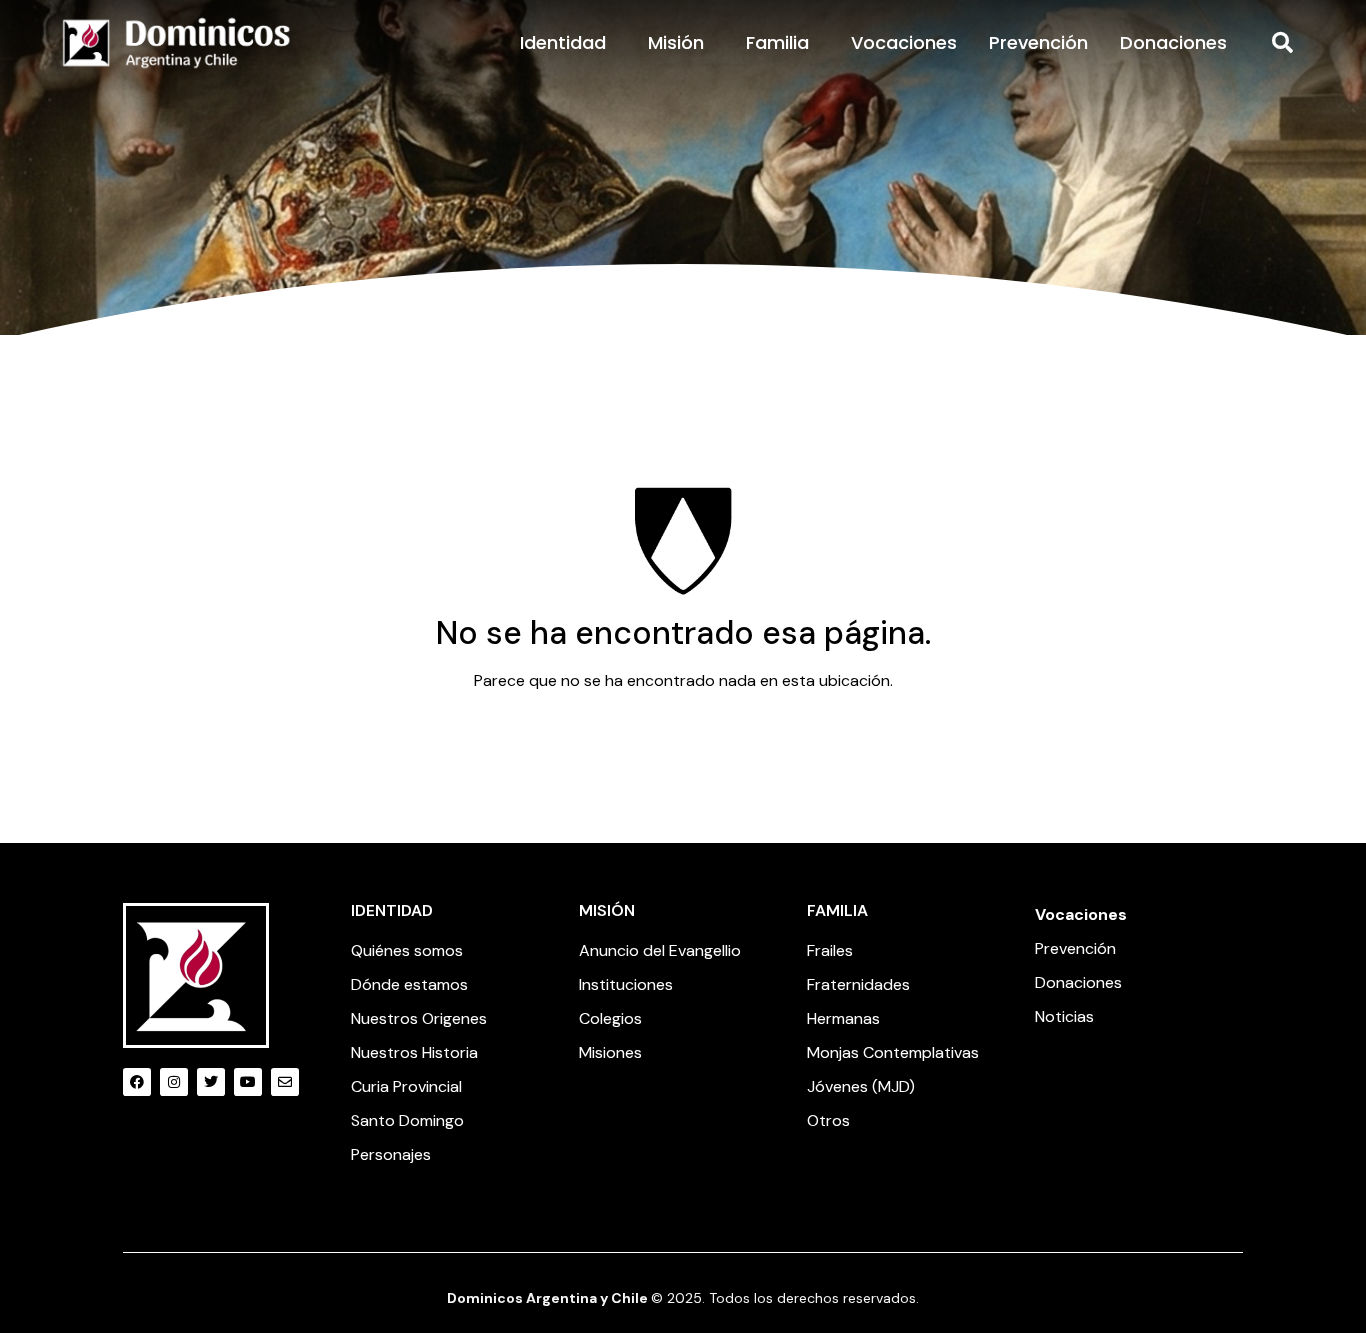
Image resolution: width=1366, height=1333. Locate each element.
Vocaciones (904, 42)
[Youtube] (248, 1082)
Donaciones (1173, 42)
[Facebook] (137, 1082)
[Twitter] (211, 1082)
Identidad (563, 42)
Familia (777, 42)
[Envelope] (285, 1082)
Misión (676, 42)
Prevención (1038, 42)
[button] (1283, 43)
